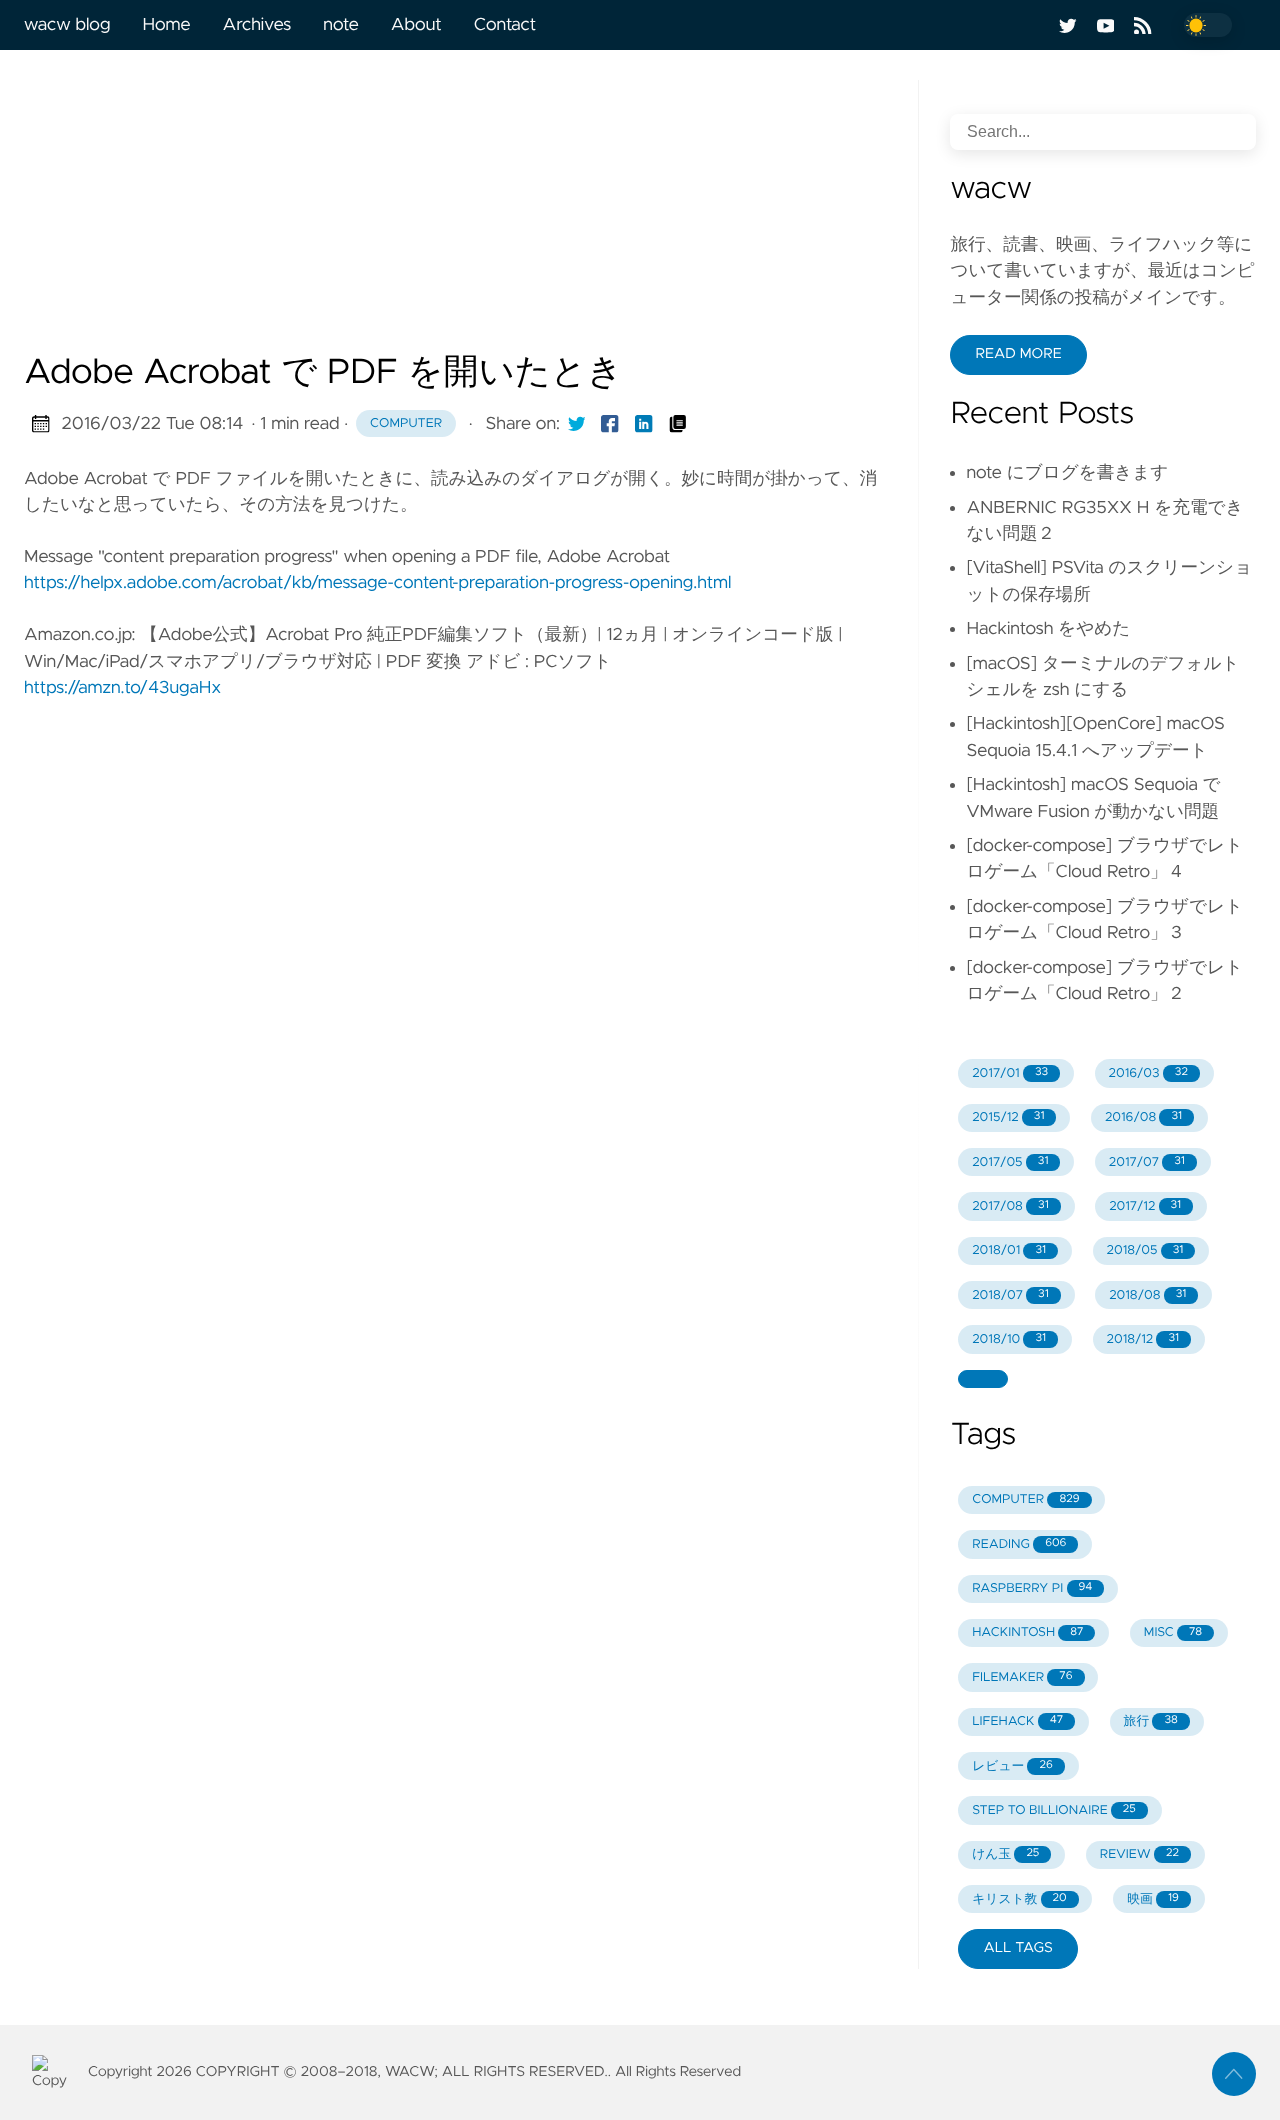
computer (406, 423)
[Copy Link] (678, 424)
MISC (1173, 1632)
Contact (505, 25)
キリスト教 (1019, 1899)
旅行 (1151, 1721)
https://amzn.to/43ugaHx (122, 688)
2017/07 (1147, 1162)
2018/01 (1009, 1250)
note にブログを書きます (1067, 473)
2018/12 (1143, 1339)
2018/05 (1145, 1250)
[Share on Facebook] (610, 424)
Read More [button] (1018, 354)
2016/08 (1143, 1117)
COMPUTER (1025, 1499)
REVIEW (1139, 1854)
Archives (257, 25)
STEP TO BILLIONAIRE (1054, 1810)
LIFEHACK (1017, 1721)
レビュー (1012, 1766)
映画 (1153, 1899)
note (340, 25)
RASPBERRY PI (1032, 1588)
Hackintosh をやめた (1048, 629)
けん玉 (1005, 1854)
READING (1019, 1544)
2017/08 (1010, 1206)
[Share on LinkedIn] (644, 424)
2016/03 (1148, 1073)
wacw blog (67, 25)
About (416, 25)
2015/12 (1008, 1117)
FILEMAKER (1022, 1677)
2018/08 (1147, 1295)
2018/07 (1010, 1295)
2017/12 (1145, 1206)
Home (166, 25)
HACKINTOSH (1027, 1632)
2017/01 (1010, 1073)
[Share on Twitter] (577, 424)
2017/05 (1010, 1162)
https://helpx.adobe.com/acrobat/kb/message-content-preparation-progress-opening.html (377, 583)
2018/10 (1009, 1339)
